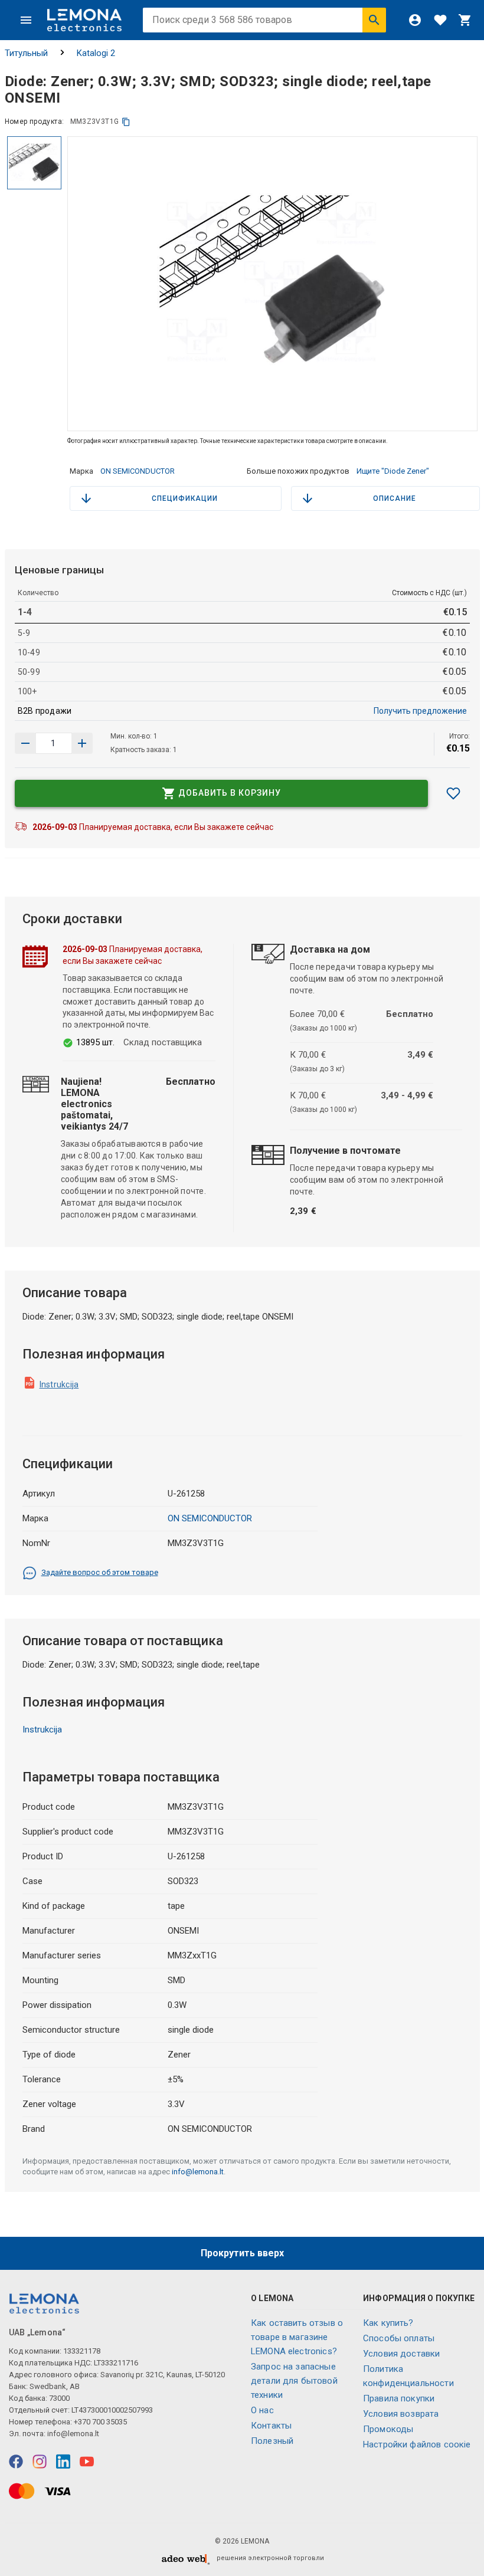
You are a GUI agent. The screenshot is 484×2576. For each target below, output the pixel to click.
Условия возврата (401, 2414)
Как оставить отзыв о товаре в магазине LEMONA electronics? (297, 2337)
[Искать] (374, 20)
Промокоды (388, 2429)
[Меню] (26, 20)
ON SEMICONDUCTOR (138, 471)
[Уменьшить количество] (82, 743)
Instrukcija (59, 1384)
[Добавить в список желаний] (453, 793)
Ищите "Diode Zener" (393, 471)
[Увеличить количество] (25, 743)
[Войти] (415, 20)
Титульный (26, 53)
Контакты (271, 2426)
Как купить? (388, 2323)
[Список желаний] (440, 20)
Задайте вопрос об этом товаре (100, 1572)
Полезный (272, 2441)
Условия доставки (401, 2354)
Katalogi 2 (96, 53)
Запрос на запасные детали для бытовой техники (294, 2381)
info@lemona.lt (198, 2172)
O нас (262, 2410)
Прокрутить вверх (242, 2253)
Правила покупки (399, 2398)
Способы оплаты (399, 2338)
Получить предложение (420, 711)
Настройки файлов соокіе (417, 2444)
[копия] (126, 122)
